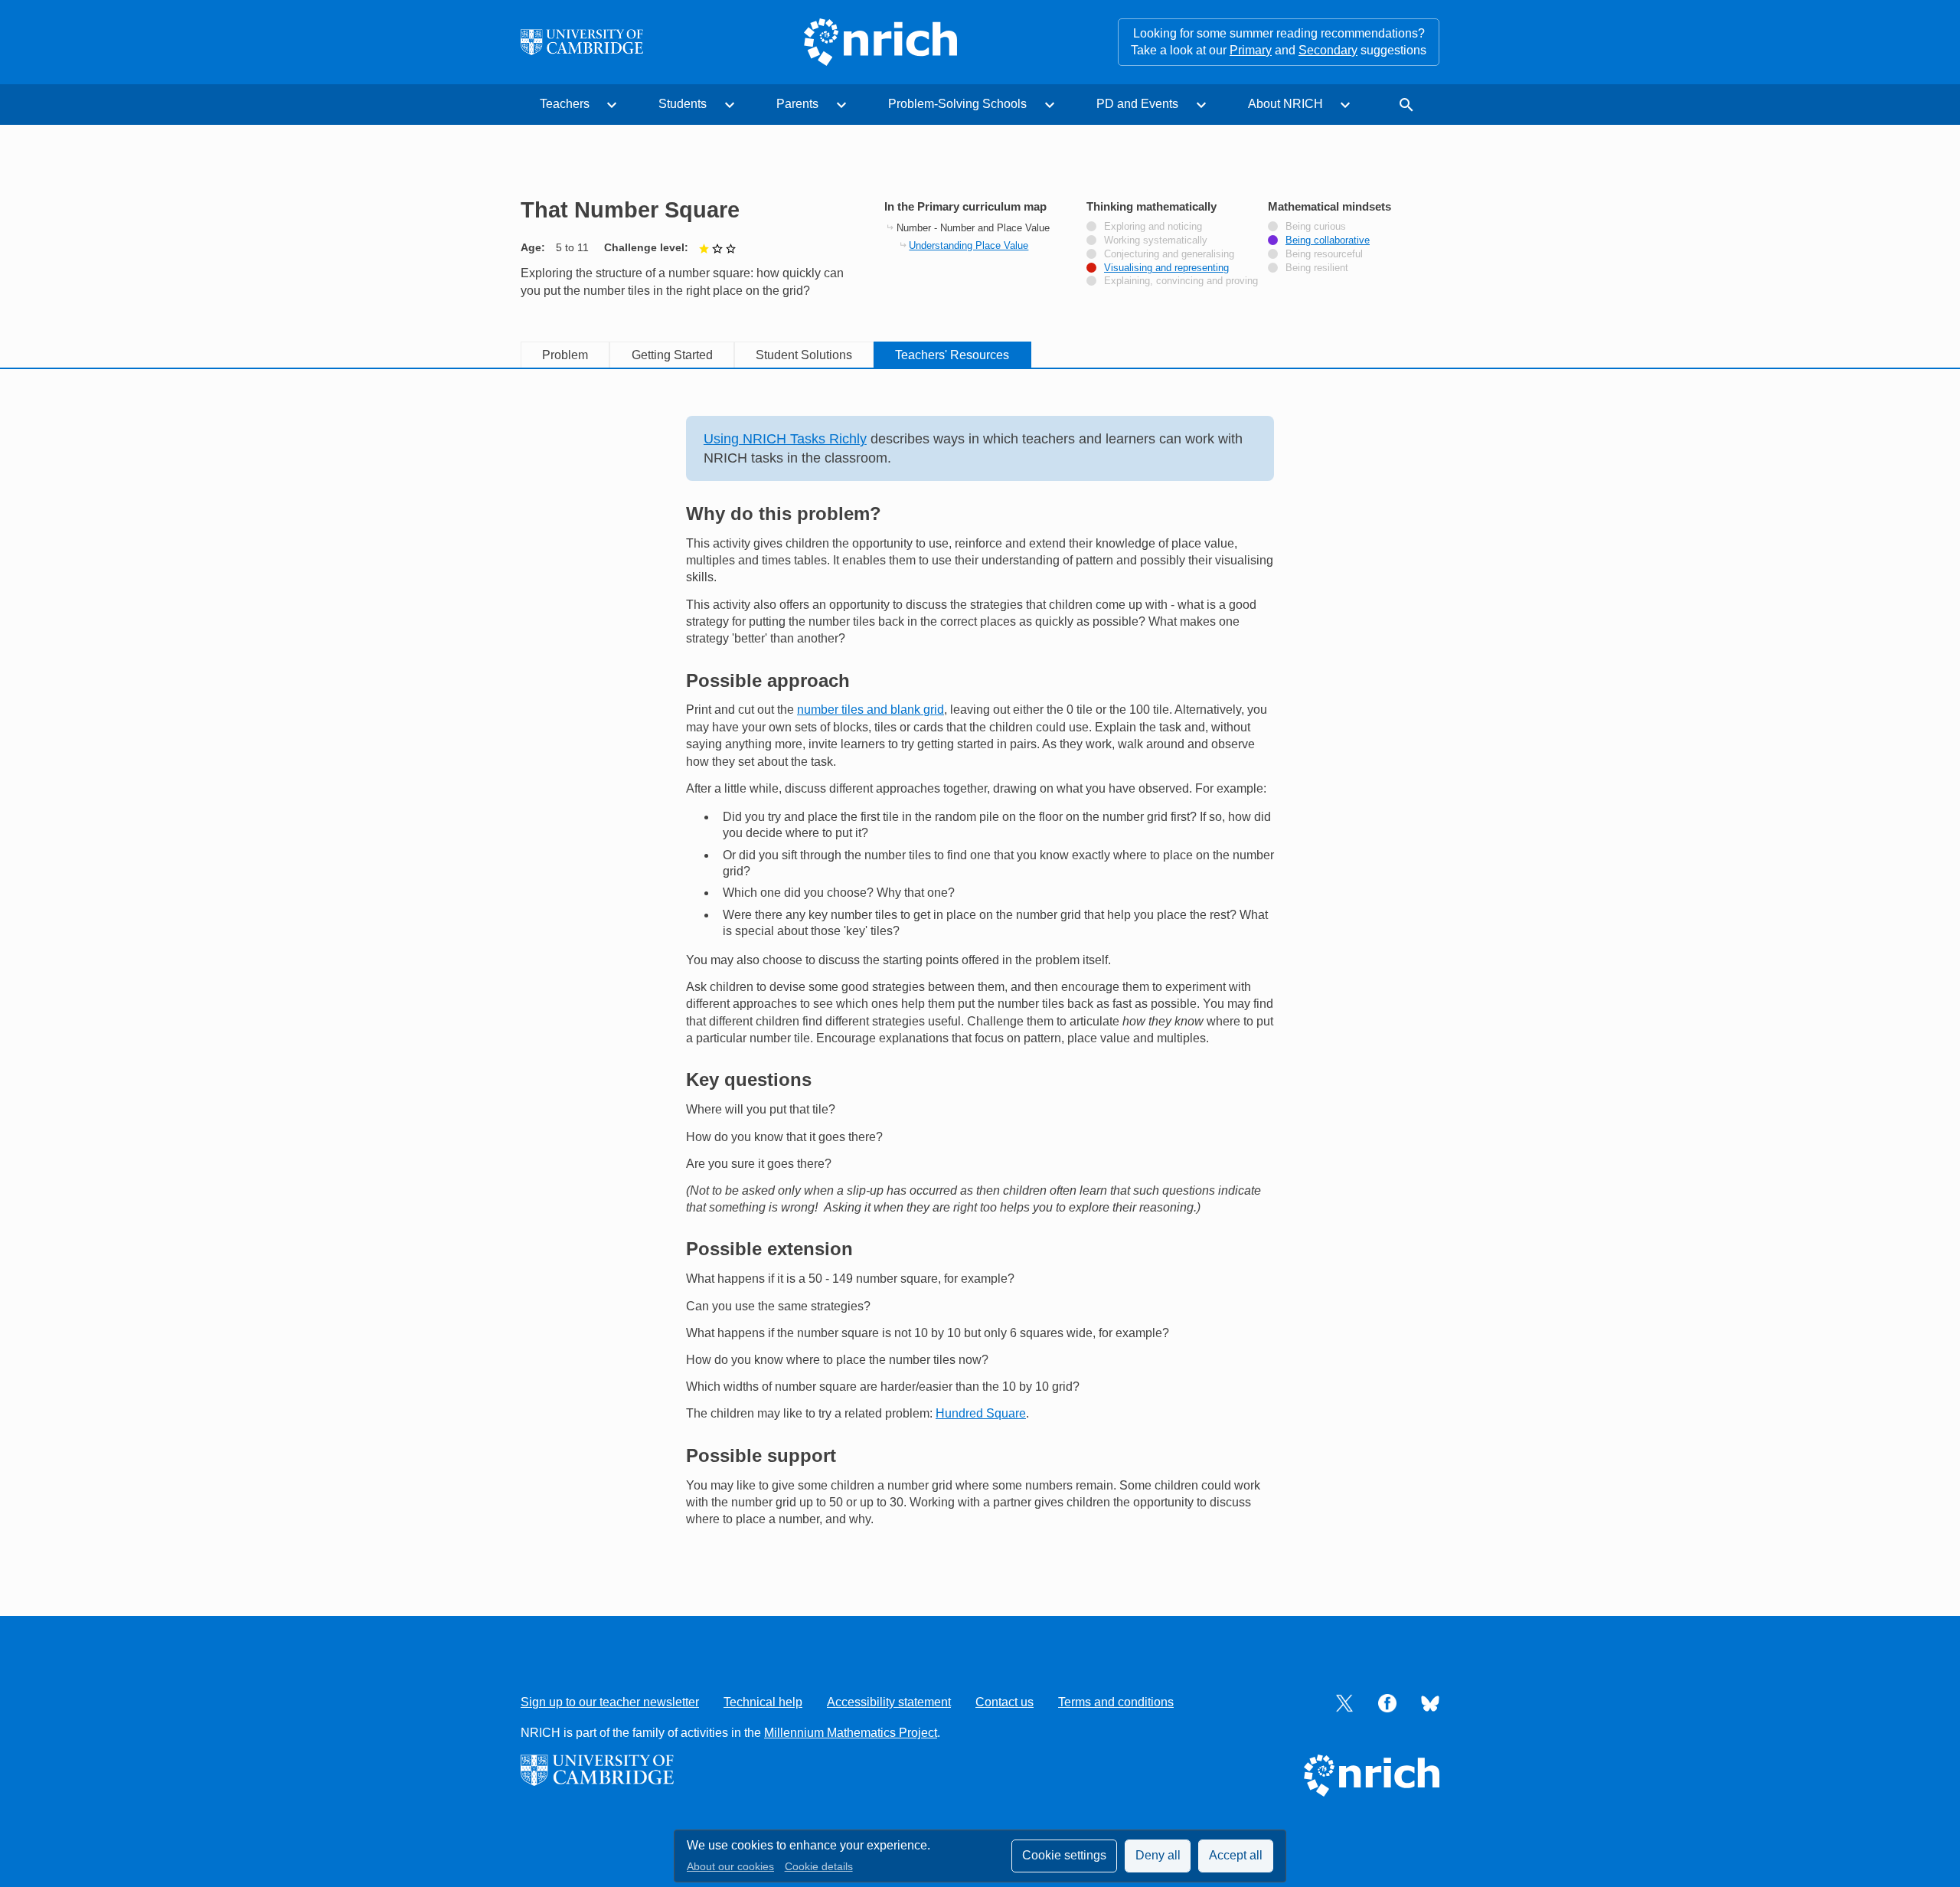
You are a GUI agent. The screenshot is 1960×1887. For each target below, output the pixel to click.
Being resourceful (1324, 254)
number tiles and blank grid (871, 710)
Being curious (1316, 227)
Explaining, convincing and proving (1181, 281)
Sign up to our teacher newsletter (610, 1702)
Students (683, 104)
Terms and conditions (1116, 1702)
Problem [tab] (565, 355)
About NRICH (1285, 104)
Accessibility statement (889, 1702)
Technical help (763, 1702)
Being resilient (1317, 268)
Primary (1251, 50)
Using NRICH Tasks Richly (785, 439)
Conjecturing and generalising (1169, 254)
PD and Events (1137, 104)
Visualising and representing (1166, 268)
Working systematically (1156, 240)
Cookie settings (1064, 1855)
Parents (797, 104)
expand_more (612, 105)
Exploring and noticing (1153, 227)
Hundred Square (981, 1413)
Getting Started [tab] (672, 355)
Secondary (1328, 50)
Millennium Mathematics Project (851, 1733)
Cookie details (819, 1867)
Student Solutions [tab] (804, 355)
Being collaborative (1328, 240)
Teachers (565, 104)
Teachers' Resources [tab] (952, 355)
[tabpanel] (980, 972)
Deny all (1158, 1855)
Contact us (1004, 1702)
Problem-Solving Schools (957, 104)
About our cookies (730, 1867)
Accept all (1236, 1855)
